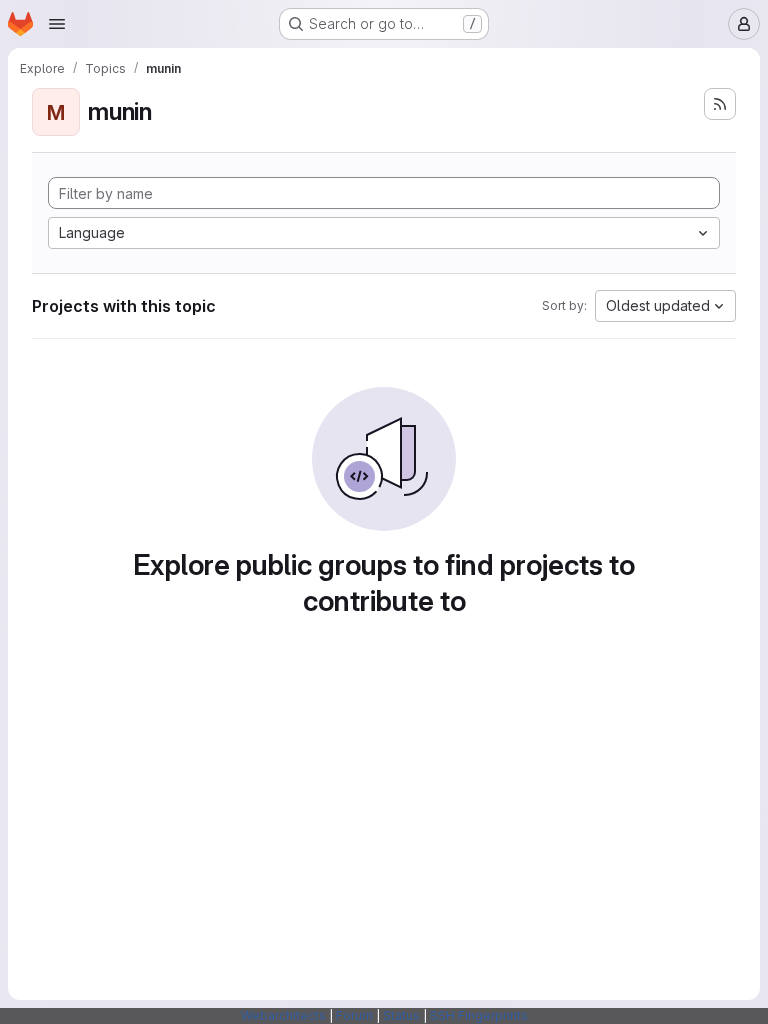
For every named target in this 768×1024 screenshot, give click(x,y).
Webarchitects (283, 1015)
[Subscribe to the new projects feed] (720, 104)
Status (401, 1015)
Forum (354, 1015)
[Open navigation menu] (57, 24)
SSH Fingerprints (479, 1015)
